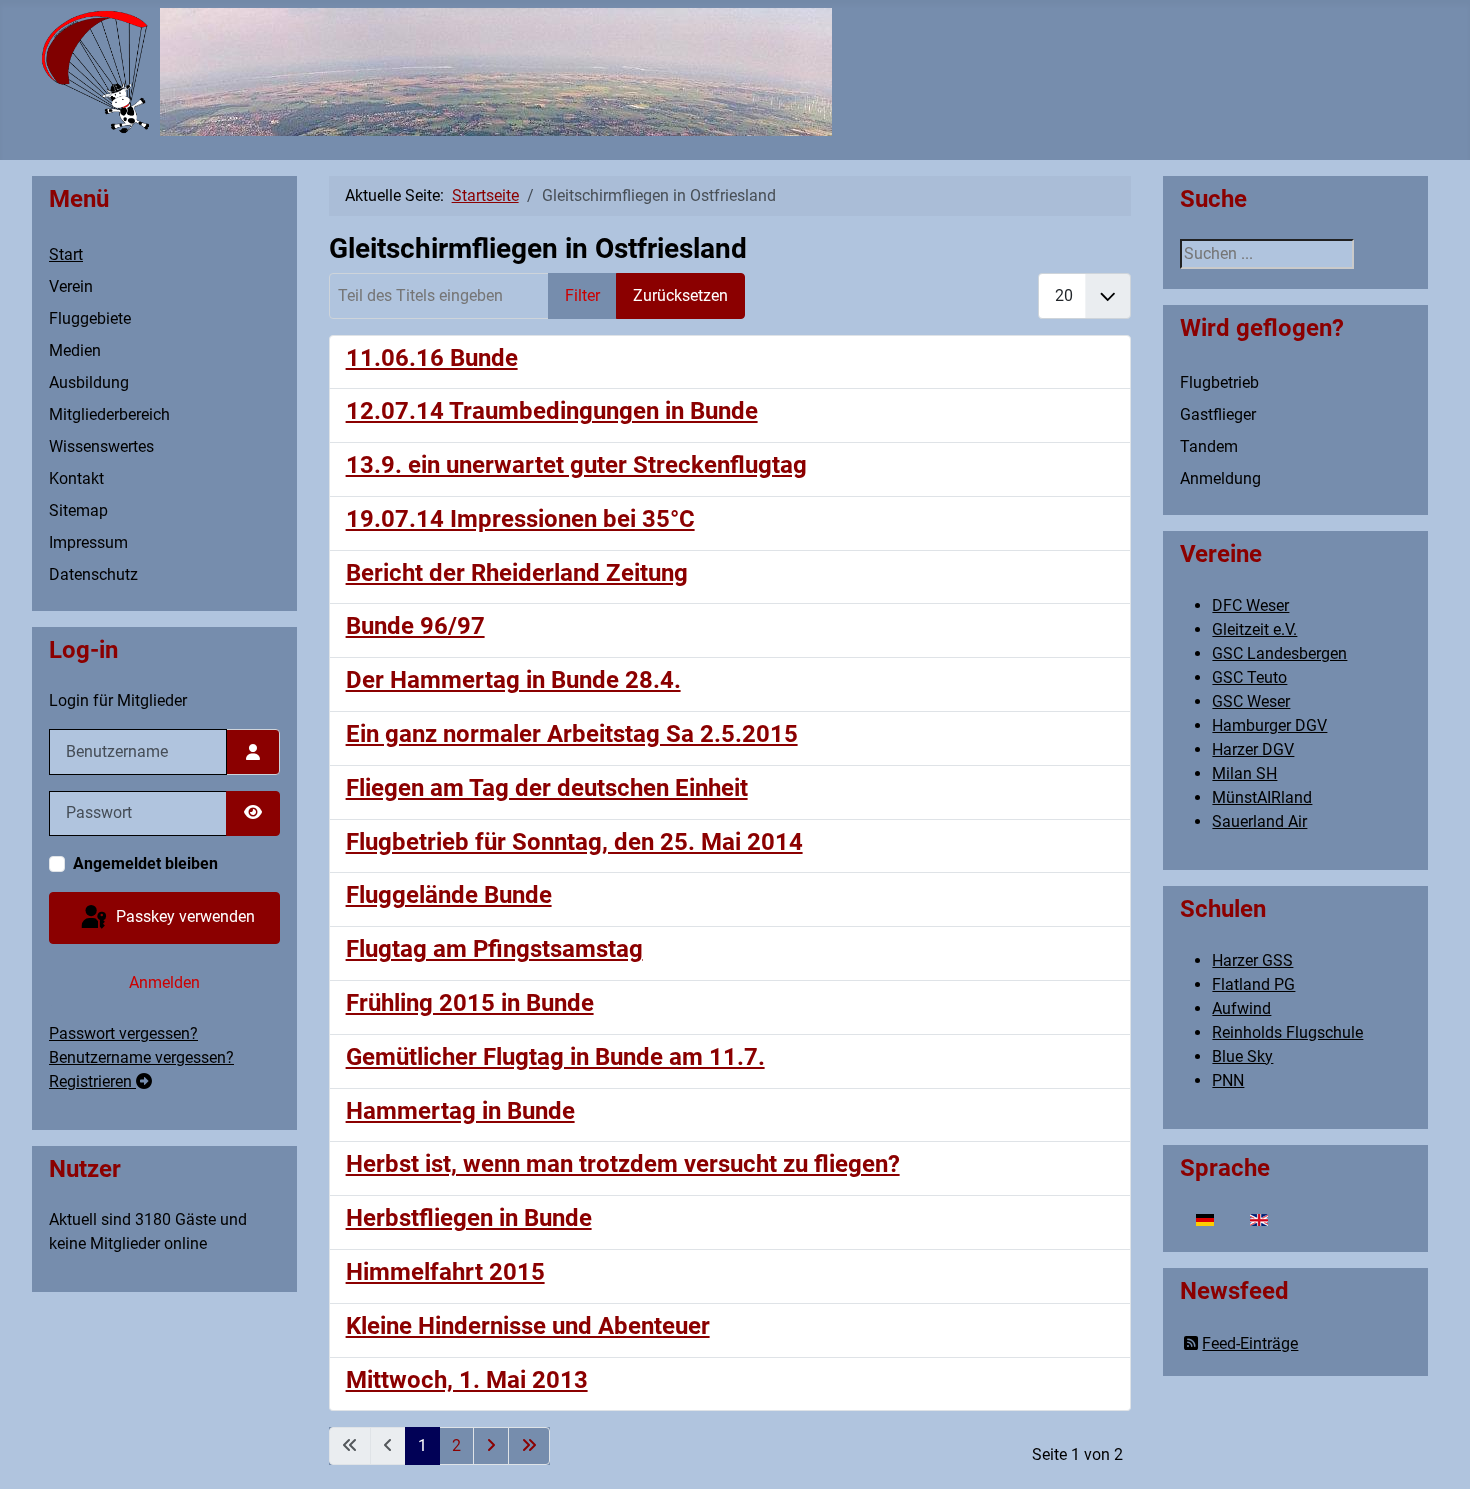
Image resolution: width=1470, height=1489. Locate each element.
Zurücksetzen (680, 295)
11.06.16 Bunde (432, 358)
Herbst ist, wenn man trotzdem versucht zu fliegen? (623, 1164)
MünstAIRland (1262, 797)
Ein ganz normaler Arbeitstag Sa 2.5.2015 (572, 734)
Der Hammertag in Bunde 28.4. (513, 680)
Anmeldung (1220, 478)
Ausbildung (89, 382)
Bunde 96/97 (415, 626)
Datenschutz (93, 574)
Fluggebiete (90, 318)
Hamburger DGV (1269, 725)
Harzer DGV (1253, 749)
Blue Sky (1242, 1056)
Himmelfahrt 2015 (445, 1272)
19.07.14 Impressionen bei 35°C (520, 519)
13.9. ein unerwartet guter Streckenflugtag (576, 465)
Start (66, 254)
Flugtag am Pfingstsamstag (494, 949)
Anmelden (164, 982)
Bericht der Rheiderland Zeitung (517, 573)
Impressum (88, 542)
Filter (582, 295)
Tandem (1209, 446)
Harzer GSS (1252, 960)
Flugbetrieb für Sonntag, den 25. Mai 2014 (574, 842)
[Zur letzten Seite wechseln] (529, 1446)
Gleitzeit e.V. (1254, 629)
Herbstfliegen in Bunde (469, 1218)
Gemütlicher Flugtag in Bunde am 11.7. (555, 1057)
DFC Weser (1250, 605)
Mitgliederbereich (109, 414)
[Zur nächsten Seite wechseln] (491, 1446)
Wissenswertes (101, 446)
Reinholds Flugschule (1287, 1032)
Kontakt (76, 478)
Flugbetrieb (1219, 382)
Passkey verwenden (183, 916)
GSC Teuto (1249, 677)
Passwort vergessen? (123, 1033)
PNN (1228, 1080)
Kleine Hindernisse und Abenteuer (528, 1326)
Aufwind (1241, 1008)
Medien (75, 350)
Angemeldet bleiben (145, 863)
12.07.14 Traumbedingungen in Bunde (552, 411)
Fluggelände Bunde (449, 895)
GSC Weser (1251, 701)
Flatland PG (1253, 984)
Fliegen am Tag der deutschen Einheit (547, 788)
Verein (71, 286)
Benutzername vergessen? (141, 1057)
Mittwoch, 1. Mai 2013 (467, 1380)
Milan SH (1244, 773)
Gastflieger (1218, 414)
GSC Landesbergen (1279, 653)
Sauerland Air (1259, 821)
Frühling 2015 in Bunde (470, 1003)
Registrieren (92, 1081)
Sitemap (78, 510)
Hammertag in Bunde (460, 1111)
